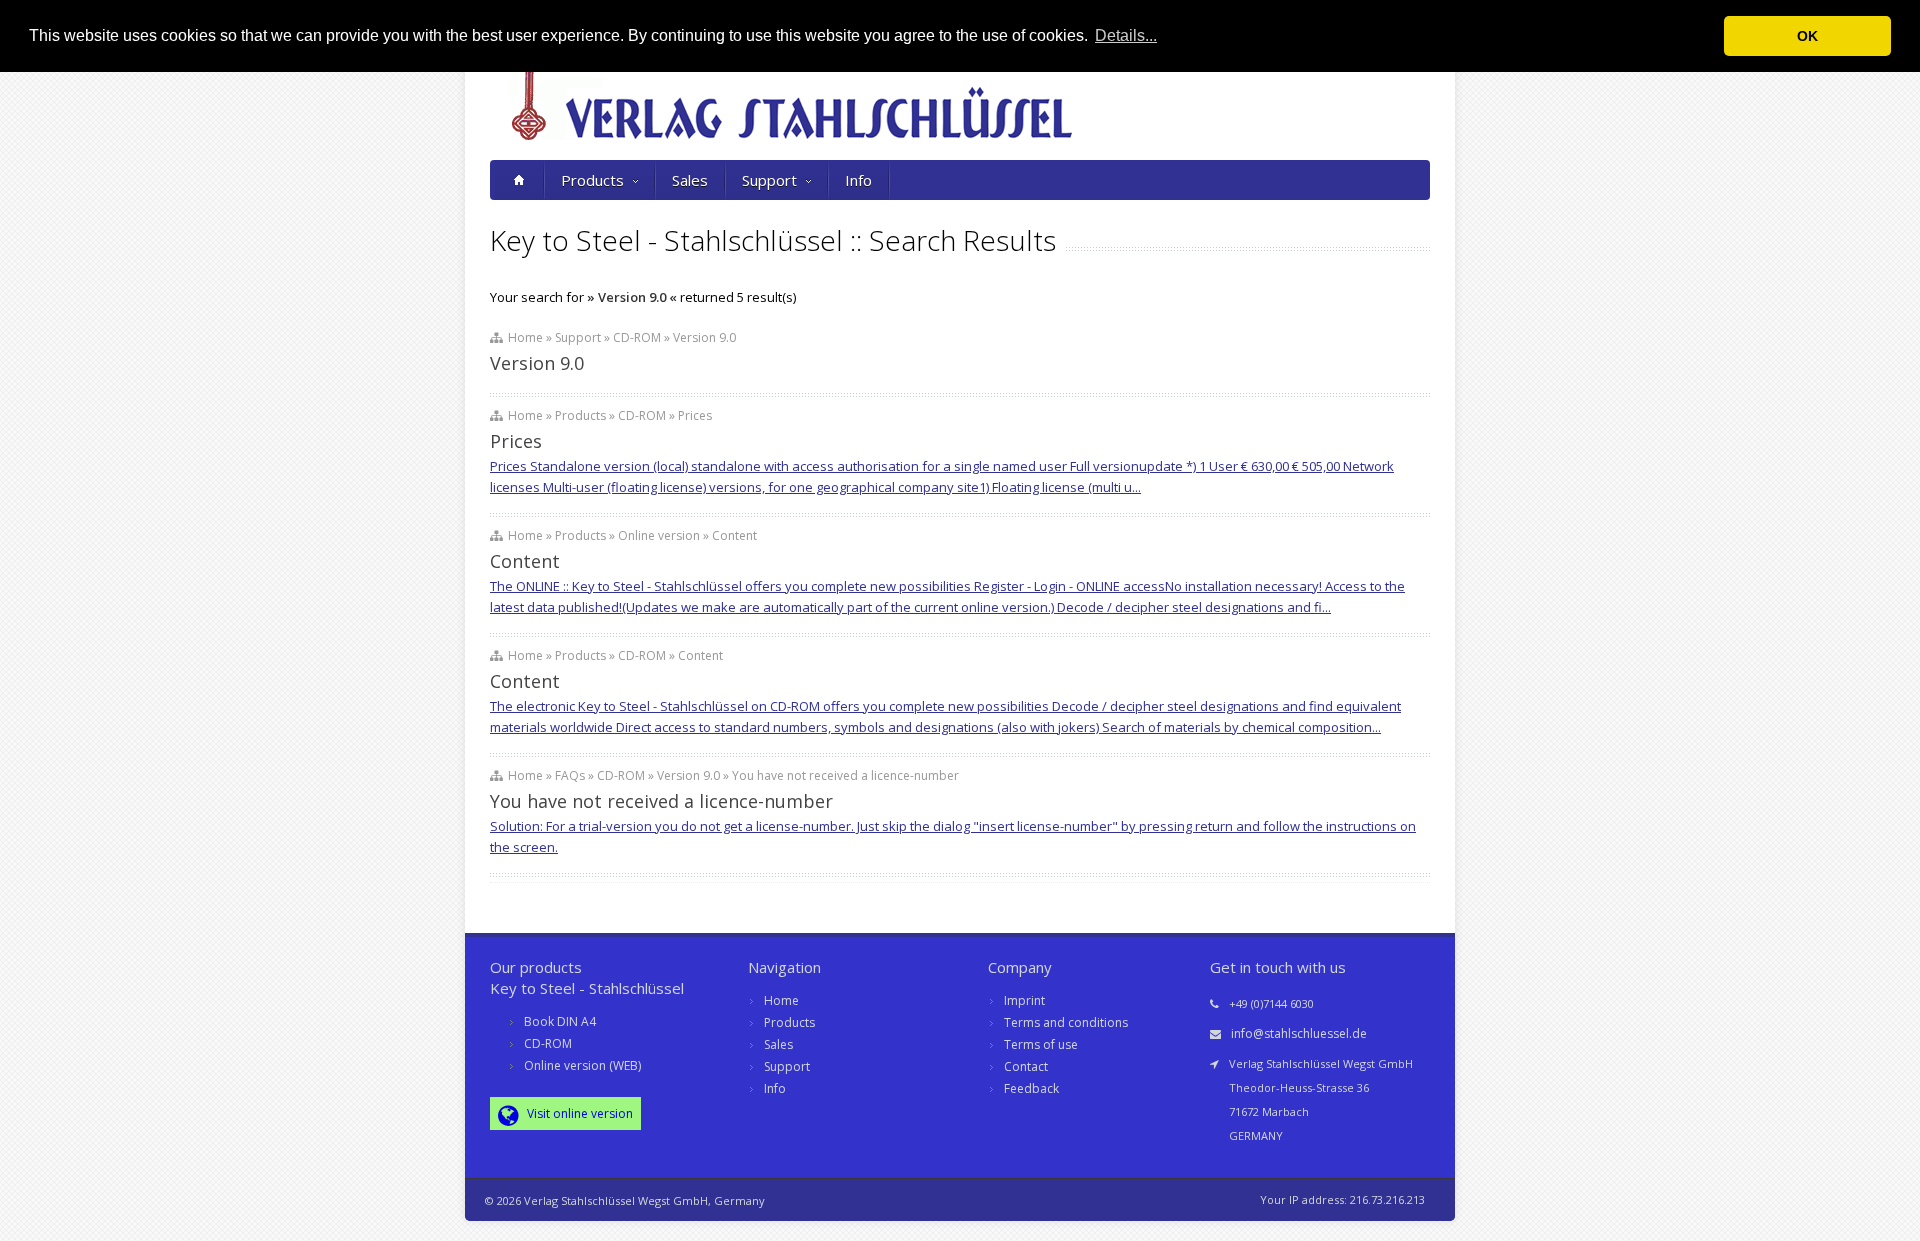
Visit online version (578, 1113)
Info (858, 180)
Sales (690, 180)
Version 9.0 (537, 363)
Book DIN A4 (560, 1021)
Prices (516, 441)
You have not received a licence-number (661, 801)
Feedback (1031, 1088)
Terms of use (1041, 1044)
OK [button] (1807, 36)
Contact (1026, 1066)
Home (781, 1000)
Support (769, 180)
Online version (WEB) (582, 1065)
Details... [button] (1126, 35)
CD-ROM (548, 1043)
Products (592, 180)
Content (525, 561)
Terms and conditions (1066, 1022)
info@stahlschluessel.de (1299, 1033)
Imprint (1024, 1000)
